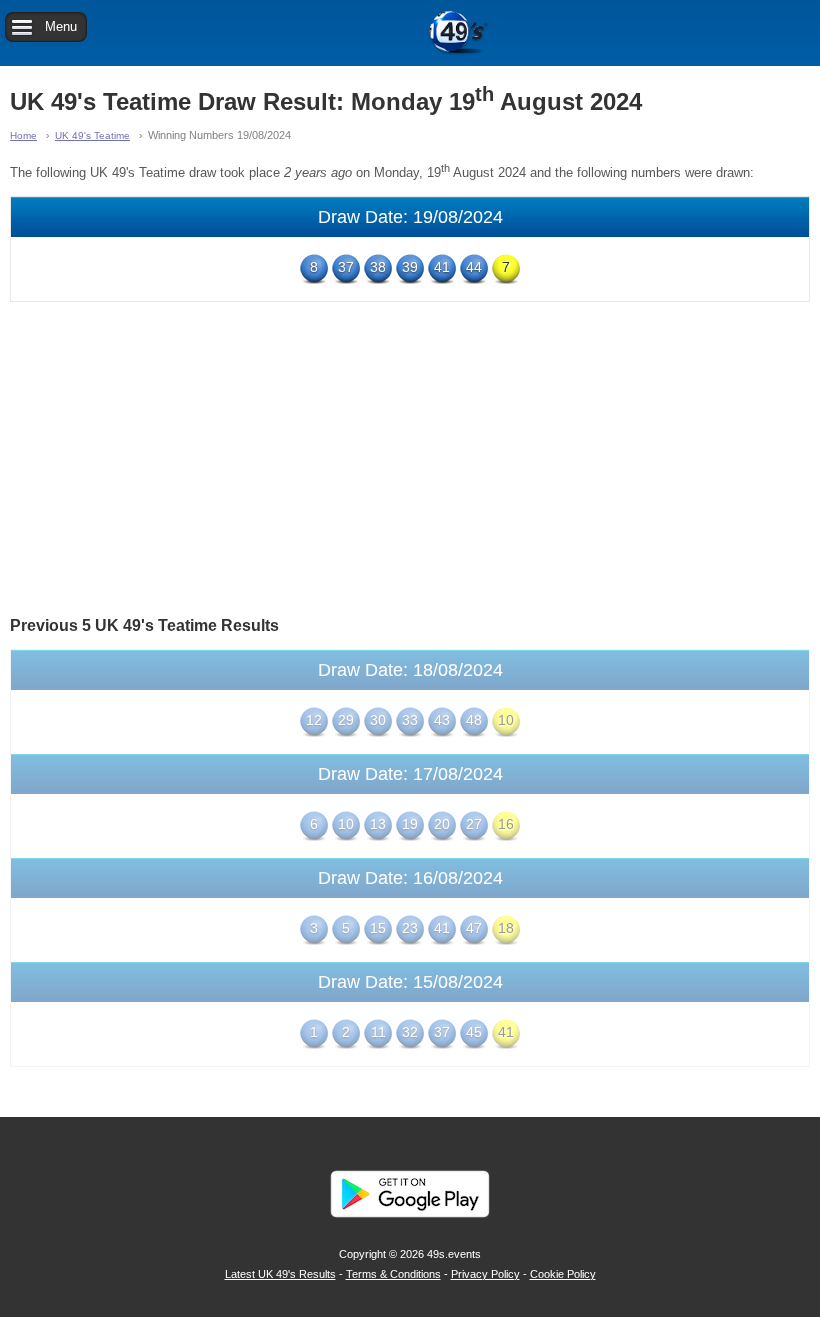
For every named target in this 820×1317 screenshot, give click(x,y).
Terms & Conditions (393, 1274)
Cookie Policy (563, 1274)
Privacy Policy (485, 1274)
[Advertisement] (410, 457)
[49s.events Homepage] (410, 33)
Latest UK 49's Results (280, 1274)
